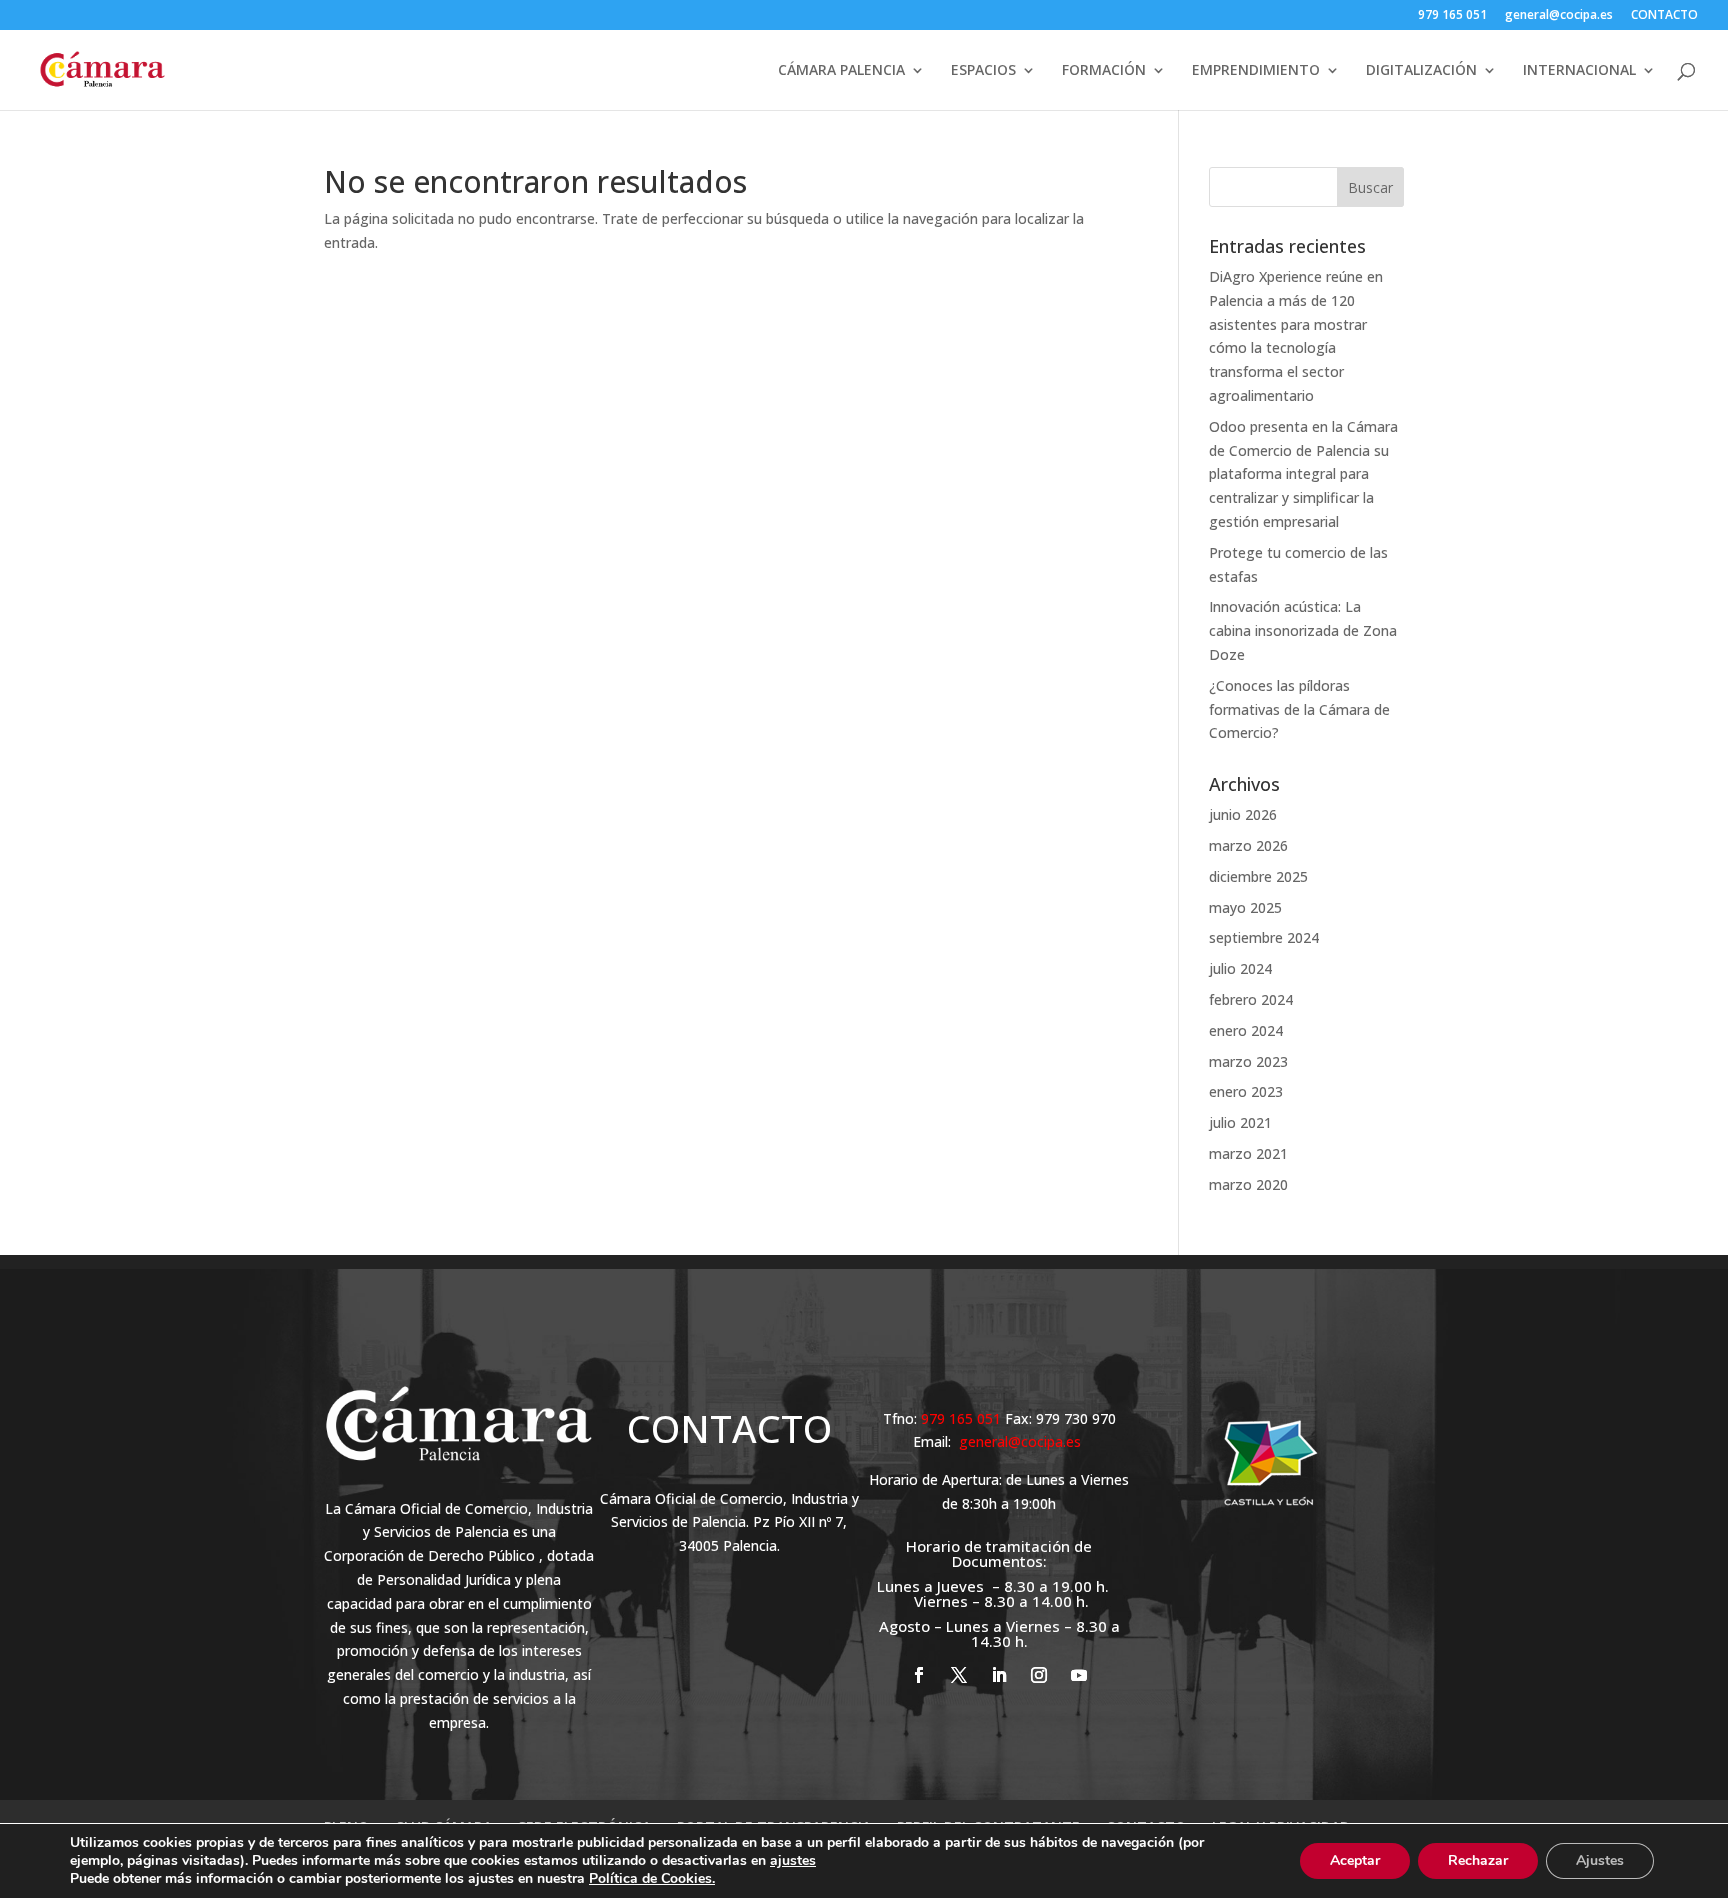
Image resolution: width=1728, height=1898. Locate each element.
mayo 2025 (1245, 907)
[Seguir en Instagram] (1039, 1675)
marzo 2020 (1248, 1184)
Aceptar (1355, 1860)
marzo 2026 (1248, 845)
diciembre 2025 (1258, 876)
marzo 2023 (1248, 1061)
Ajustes (1600, 1860)
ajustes (793, 1861)
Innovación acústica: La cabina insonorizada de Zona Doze (1303, 630)
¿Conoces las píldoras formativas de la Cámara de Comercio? (1299, 709)
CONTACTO (1664, 16)
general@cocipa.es (1559, 16)
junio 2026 (1243, 814)
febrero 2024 (1251, 999)
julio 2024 (1240, 968)
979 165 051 (1452, 16)
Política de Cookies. (652, 1878)
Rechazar (1478, 1860)
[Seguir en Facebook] (919, 1675)
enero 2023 (1246, 1091)
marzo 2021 (1248, 1153)
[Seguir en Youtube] (1079, 1675)
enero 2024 (1246, 1030)
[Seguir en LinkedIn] (999, 1675)
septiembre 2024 (1264, 937)
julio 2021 (1240, 1122)
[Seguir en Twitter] (959, 1675)
